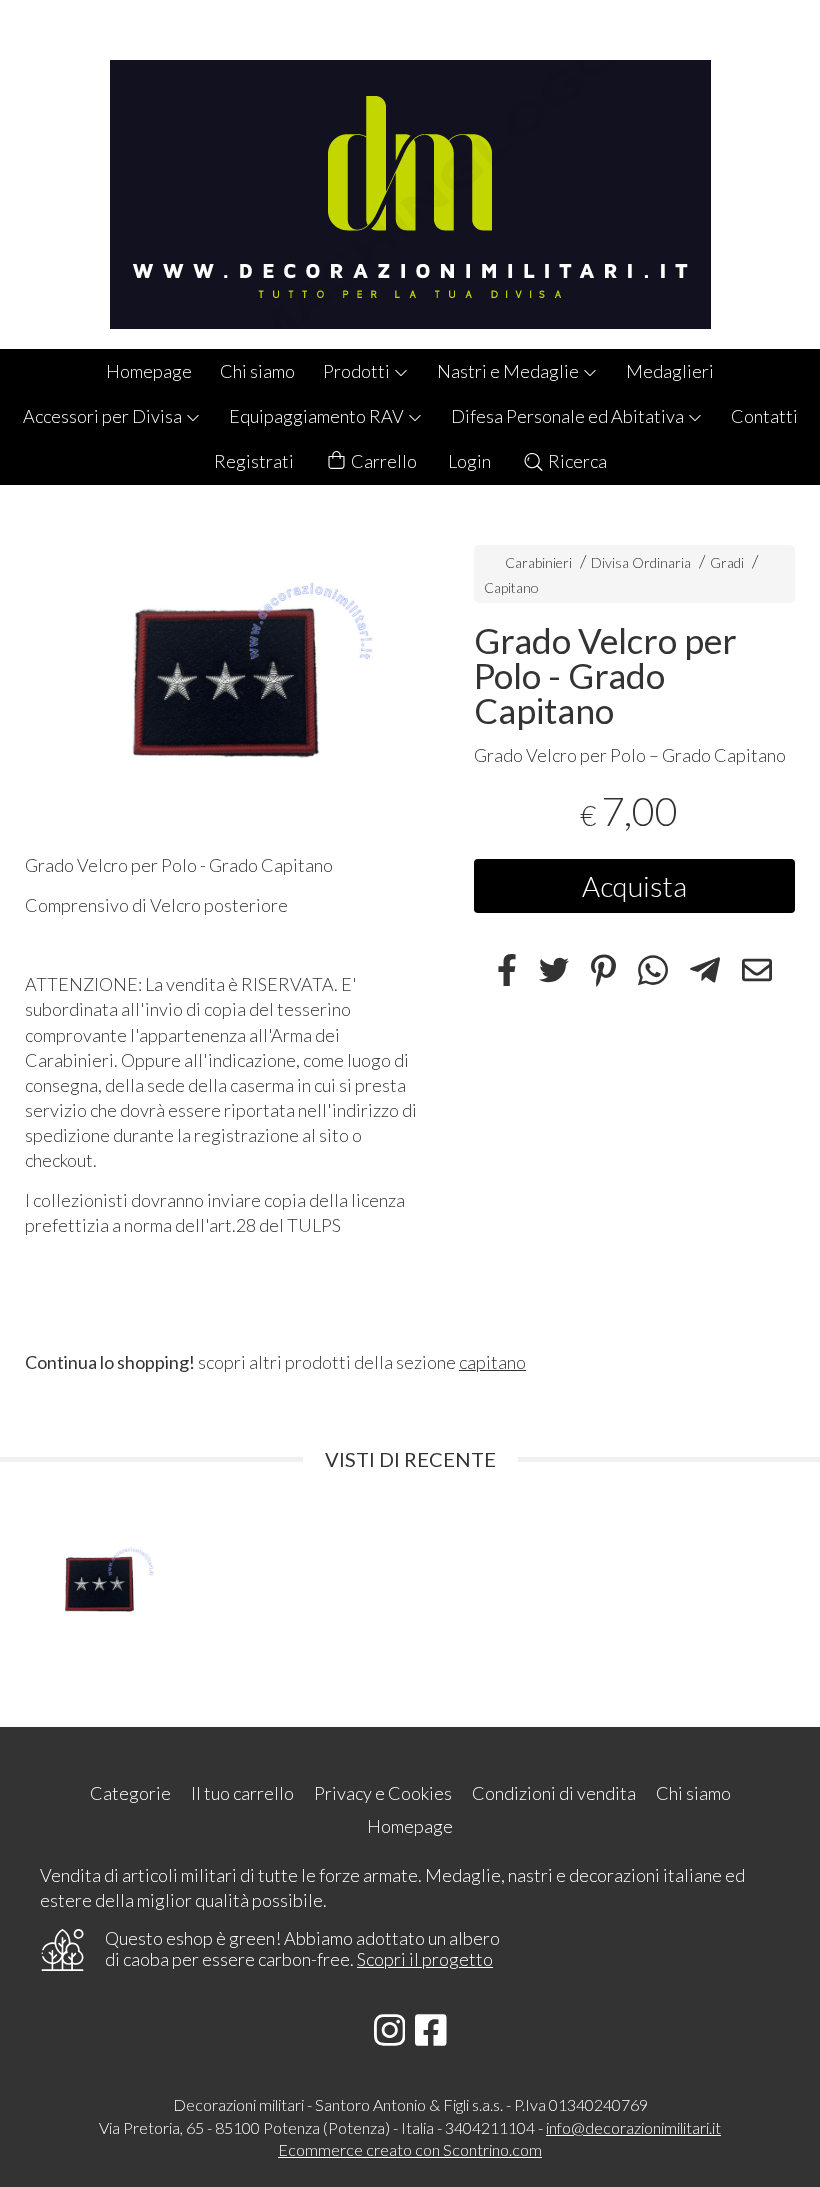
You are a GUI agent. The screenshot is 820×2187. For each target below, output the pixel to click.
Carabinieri (538, 562)
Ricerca (576, 461)
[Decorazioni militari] (410, 174)
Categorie (130, 1793)
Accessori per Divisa (104, 416)
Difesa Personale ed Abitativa (569, 416)
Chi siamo (257, 371)
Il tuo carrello (242, 1793)
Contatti (764, 416)
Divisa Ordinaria (641, 562)
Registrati (254, 461)
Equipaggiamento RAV (318, 416)
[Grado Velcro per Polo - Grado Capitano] (224, 674)
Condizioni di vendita (554, 1793)
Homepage (149, 371)
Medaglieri (670, 371)
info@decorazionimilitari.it (633, 2127)
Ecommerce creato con (410, 2149)
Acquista (634, 886)
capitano (492, 1362)
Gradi (727, 562)
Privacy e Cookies (383, 1793)
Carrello (382, 461)
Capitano (511, 587)
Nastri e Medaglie (509, 371)
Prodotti (358, 371)
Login (469, 461)
